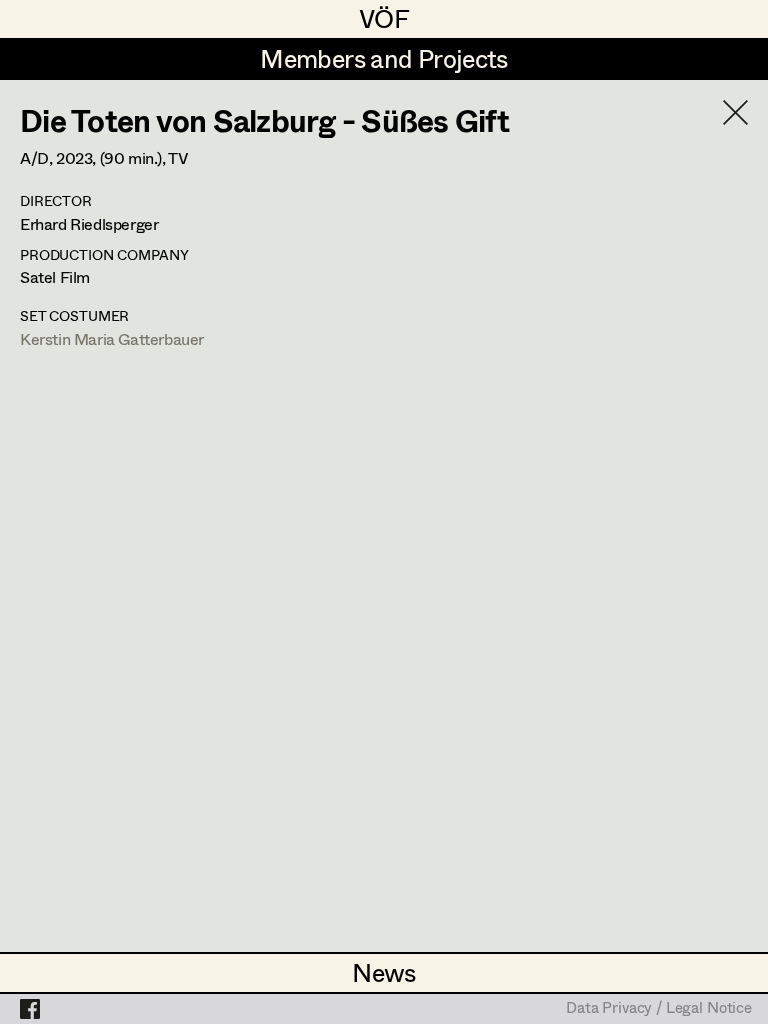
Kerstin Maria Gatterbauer (112, 338)
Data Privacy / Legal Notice (659, 1009)
